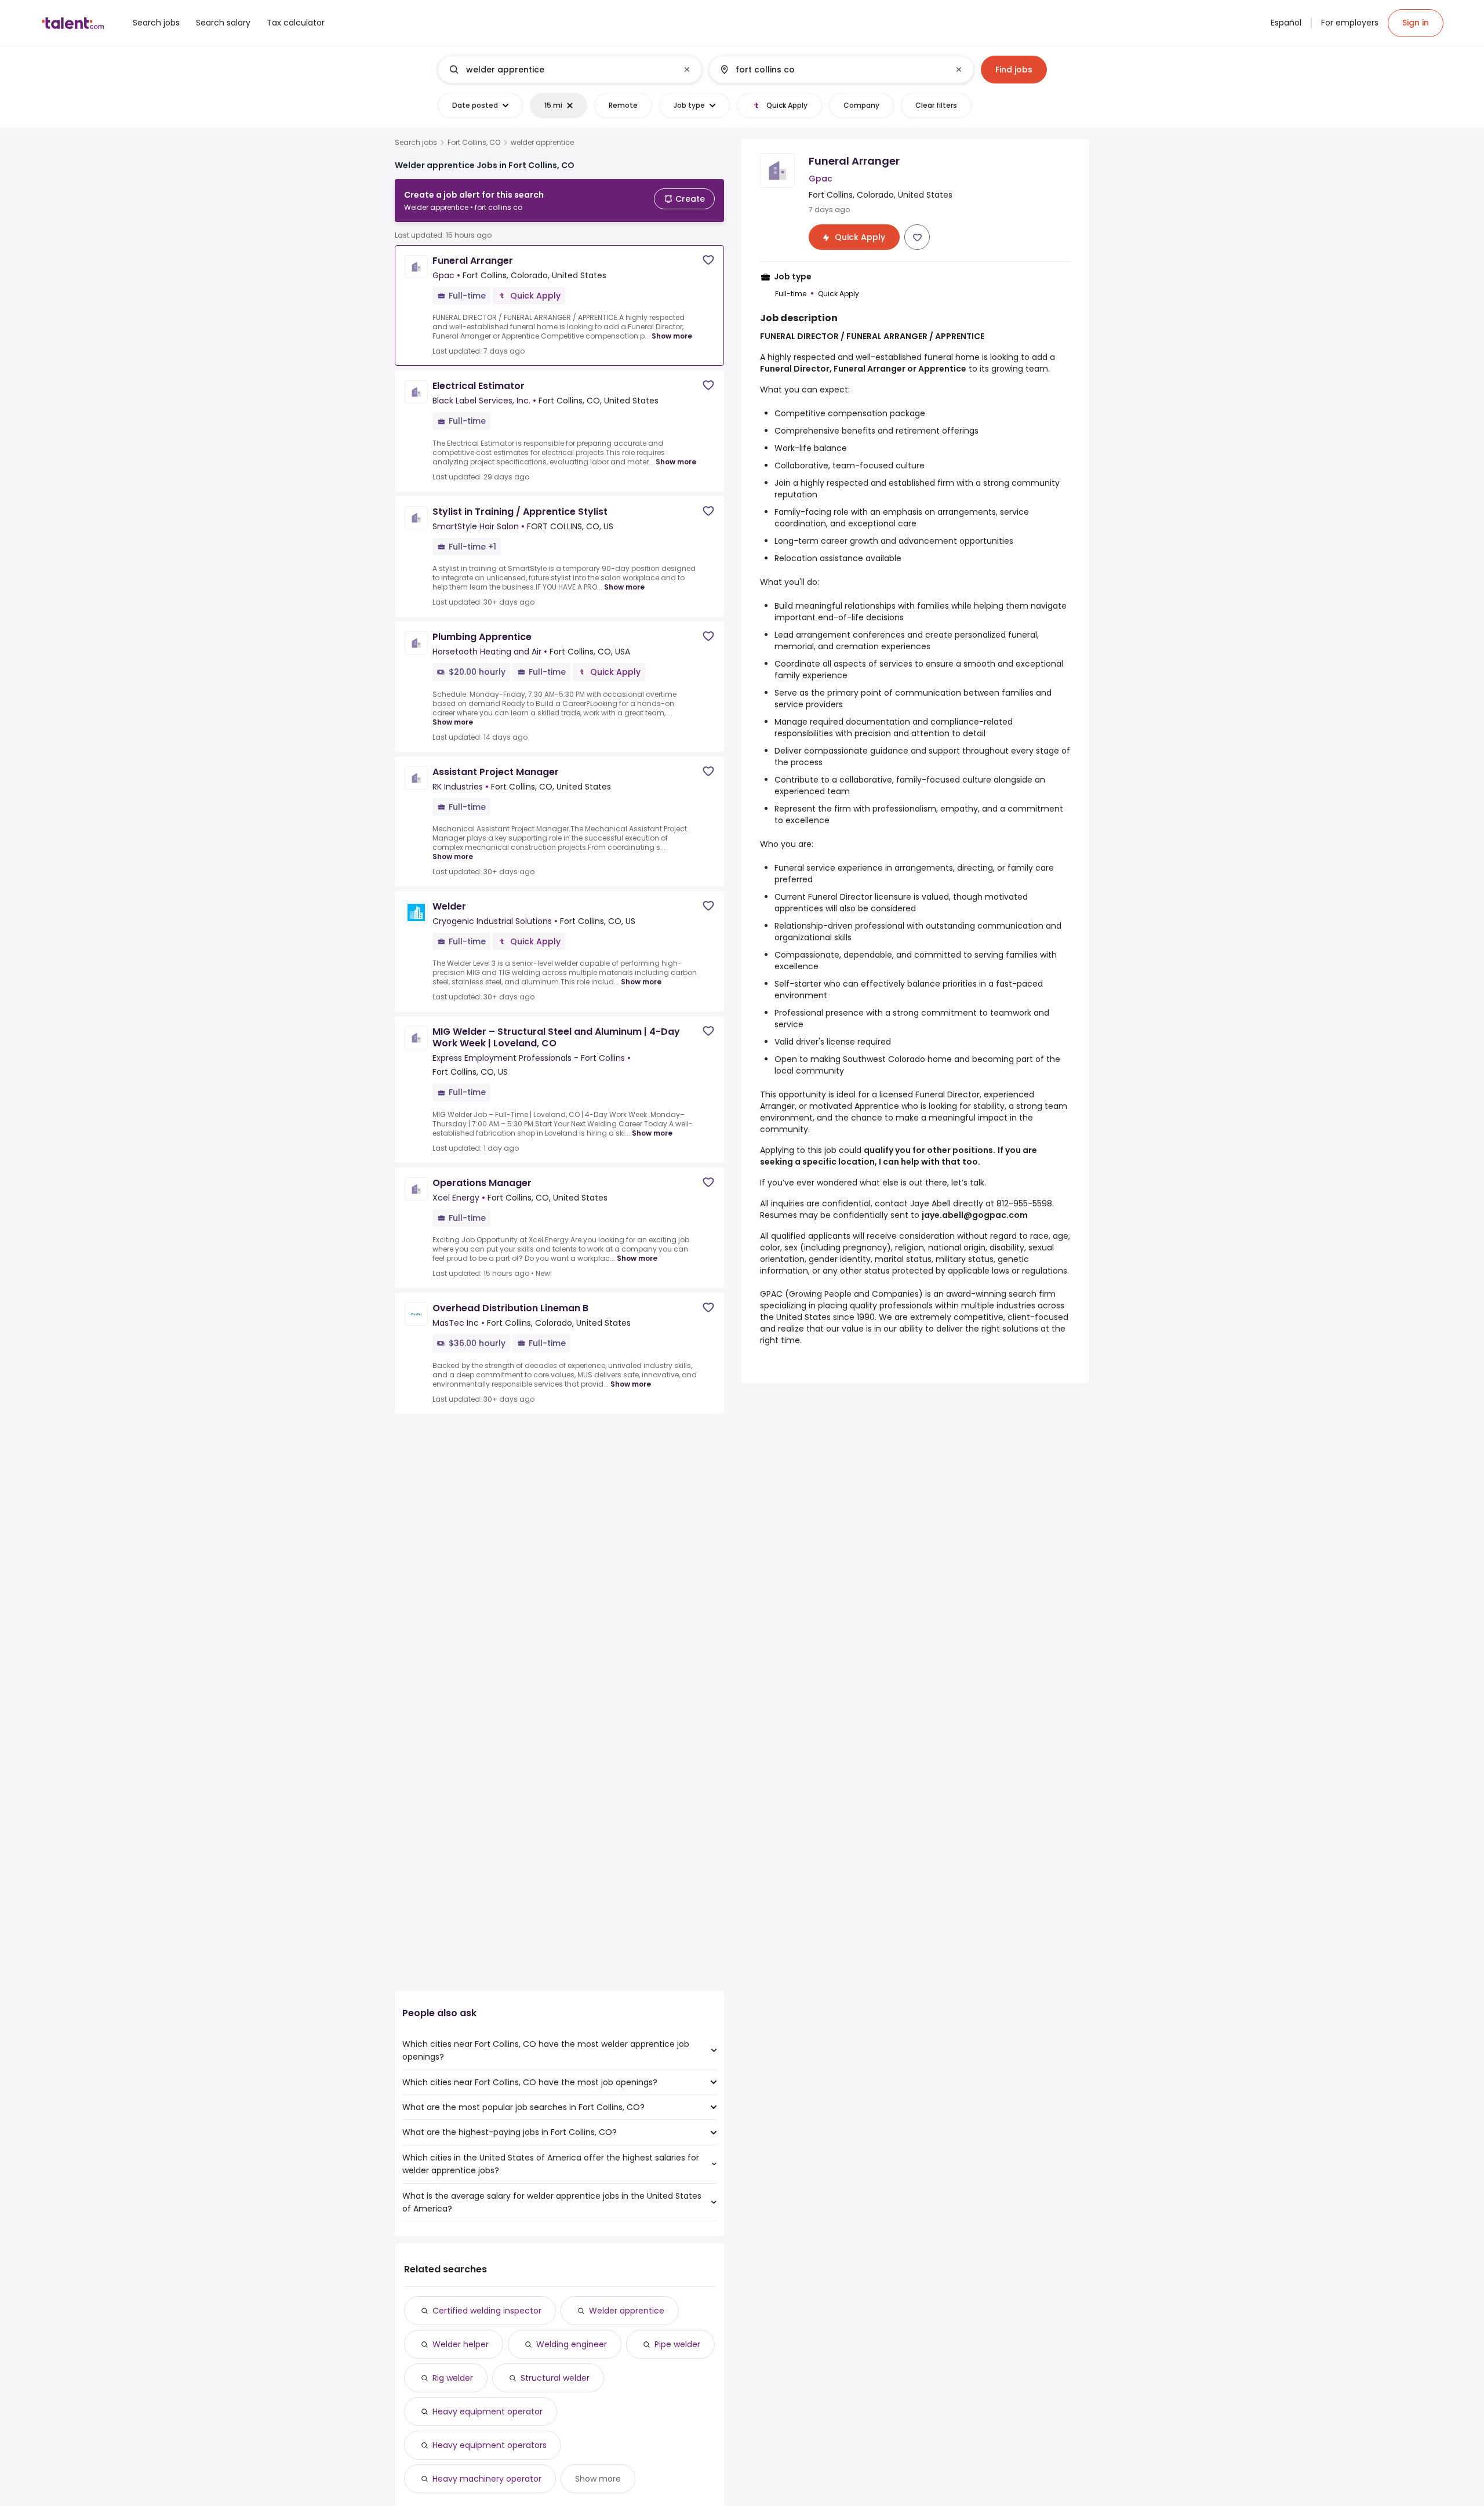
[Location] (832, 70)
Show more (672, 336)
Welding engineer (572, 2344)
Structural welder (555, 2378)
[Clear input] (687, 70)
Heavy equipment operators (490, 2445)
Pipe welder (677, 2344)
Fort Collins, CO (474, 143)
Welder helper (461, 2344)
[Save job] (708, 260)
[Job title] (560, 70)
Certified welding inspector (487, 2311)
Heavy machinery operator (487, 2479)
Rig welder (453, 2378)
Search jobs (416, 143)
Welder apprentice (627, 2311)
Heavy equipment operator (488, 2412)
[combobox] (569, 70)
